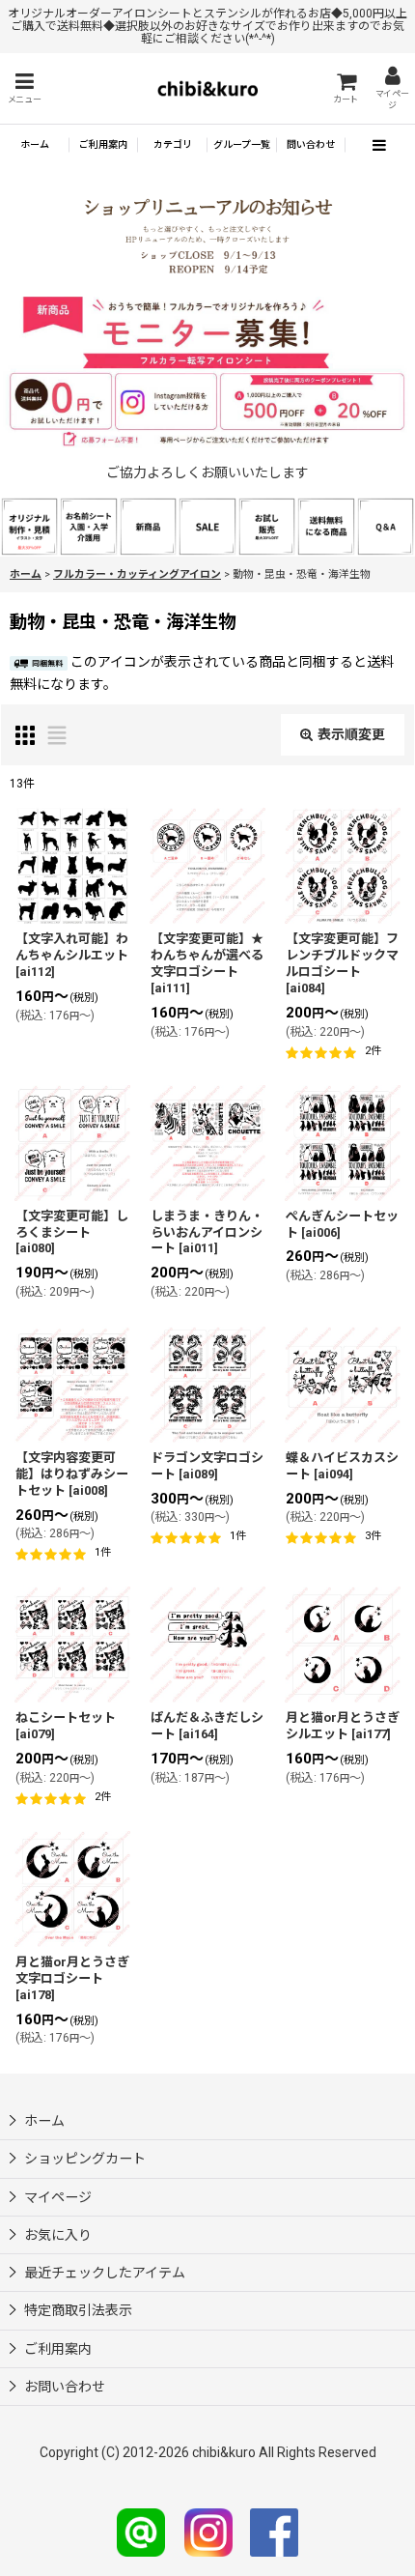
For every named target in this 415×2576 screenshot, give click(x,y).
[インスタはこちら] (208, 2532)
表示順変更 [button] (351, 734)
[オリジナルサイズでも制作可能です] (88, 526)
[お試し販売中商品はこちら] (267, 526)
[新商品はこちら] (148, 526)
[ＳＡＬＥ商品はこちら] (207, 526)
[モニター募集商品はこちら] (207, 372)
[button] (24, 88)
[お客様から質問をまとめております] (386, 526)
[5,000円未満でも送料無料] (326, 526)
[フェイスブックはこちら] (274, 2532)
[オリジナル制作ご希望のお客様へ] (29, 526)
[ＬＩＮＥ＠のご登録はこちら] (141, 2532)
